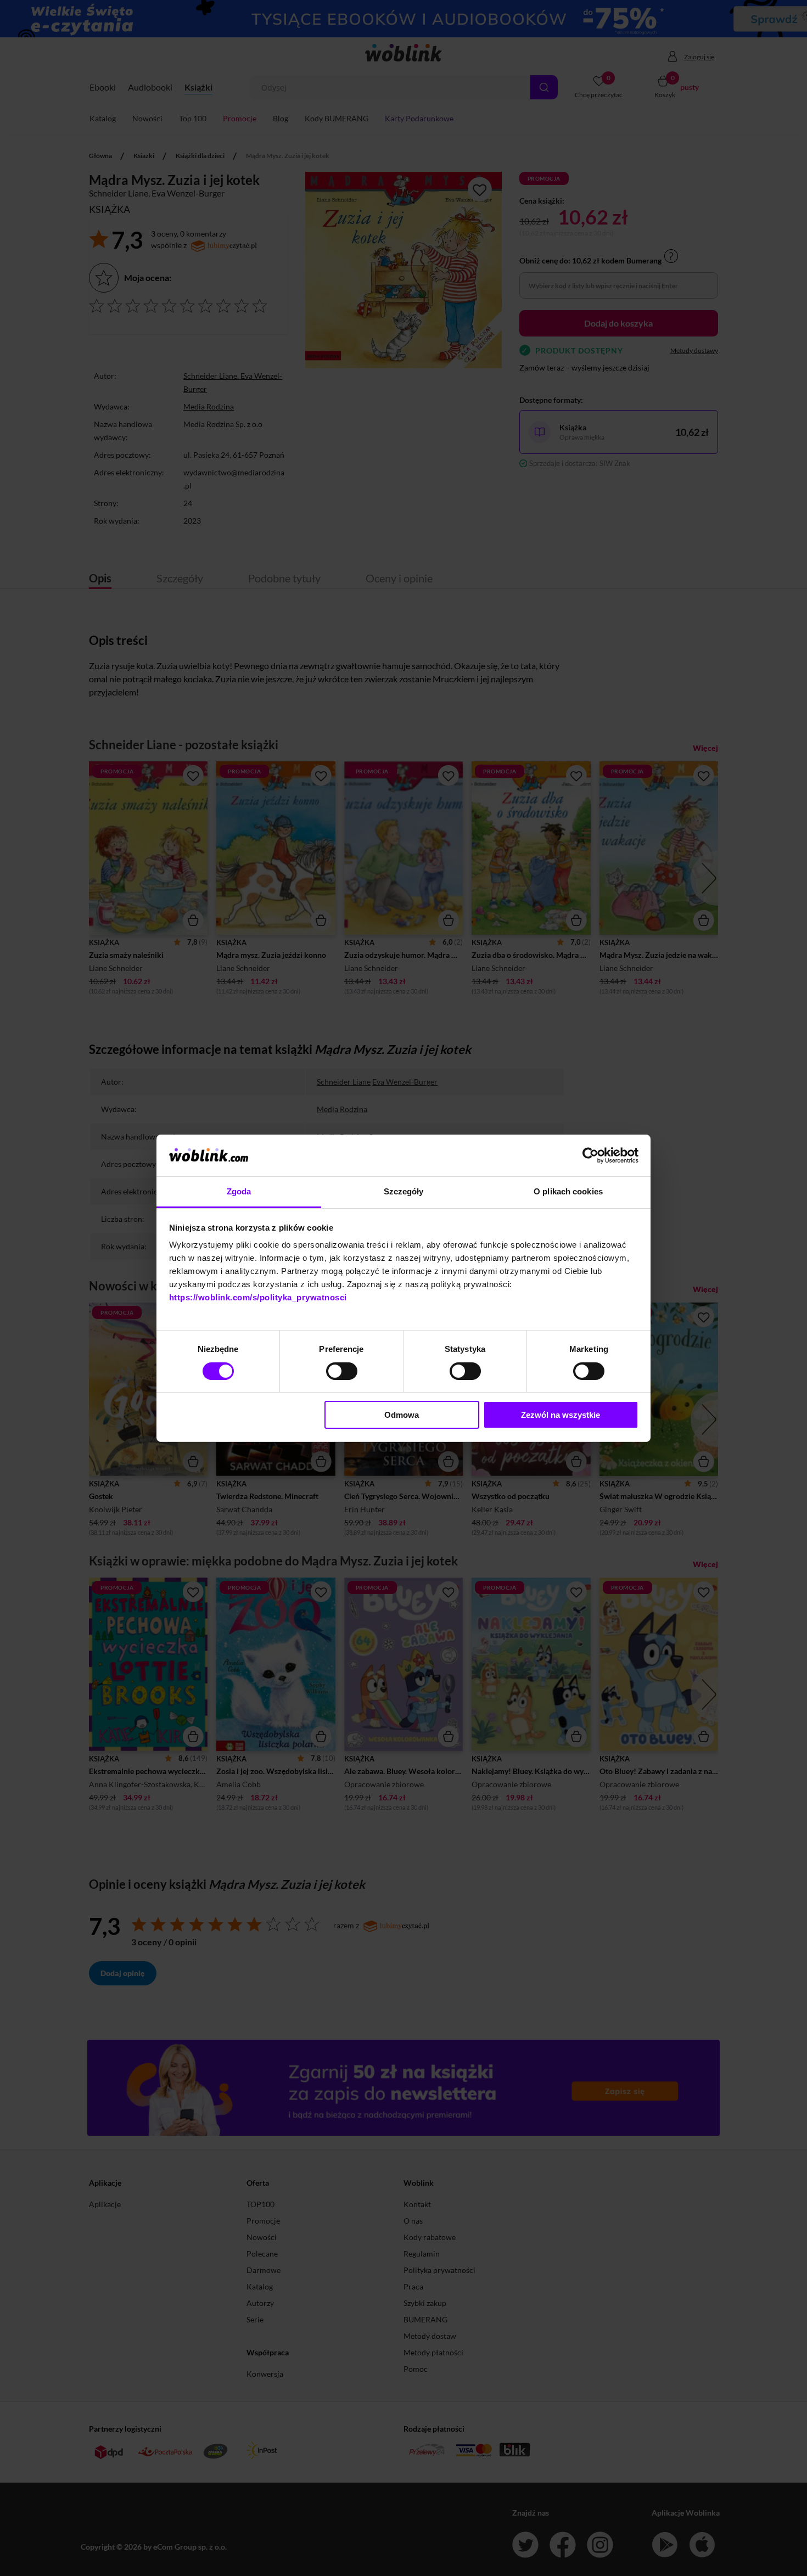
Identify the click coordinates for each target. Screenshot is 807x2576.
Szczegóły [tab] (404, 1191)
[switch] (342, 1371)
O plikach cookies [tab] (568, 1191)
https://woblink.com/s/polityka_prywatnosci (258, 1297)
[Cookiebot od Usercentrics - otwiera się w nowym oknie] (590, 1155)
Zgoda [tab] (239, 1191)
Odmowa (402, 1415)
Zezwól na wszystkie (561, 1415)
